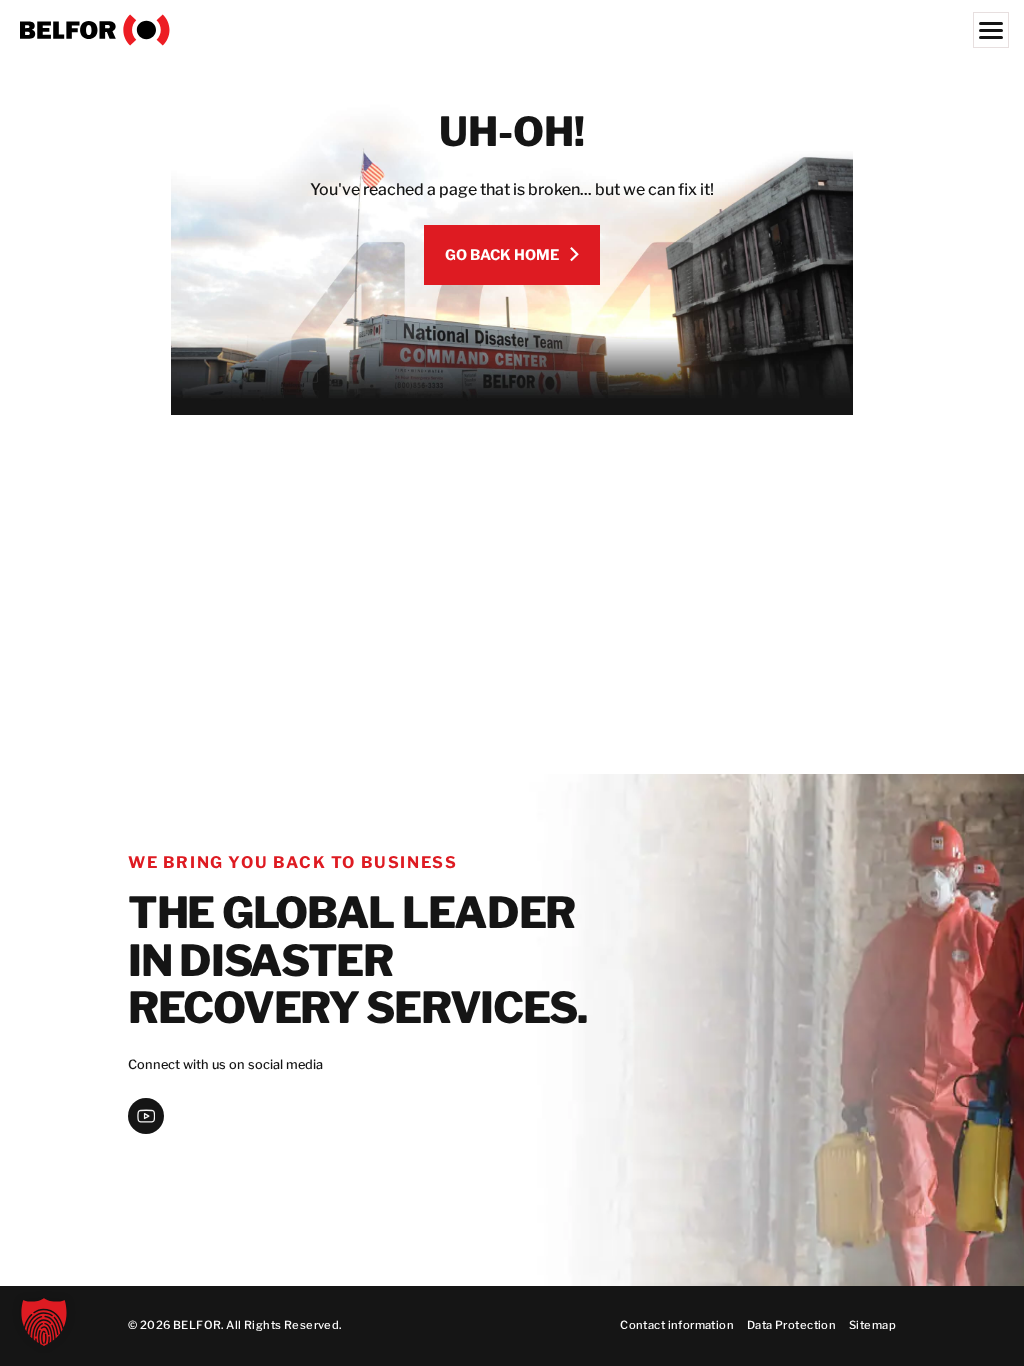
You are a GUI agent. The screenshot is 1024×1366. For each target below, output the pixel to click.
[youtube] (146, 1116)
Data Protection (791, 1325)
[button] (44, 1322)
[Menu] (991, 30)
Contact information (677, 1325)
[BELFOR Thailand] (512, 30)
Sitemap (872, 1325)
